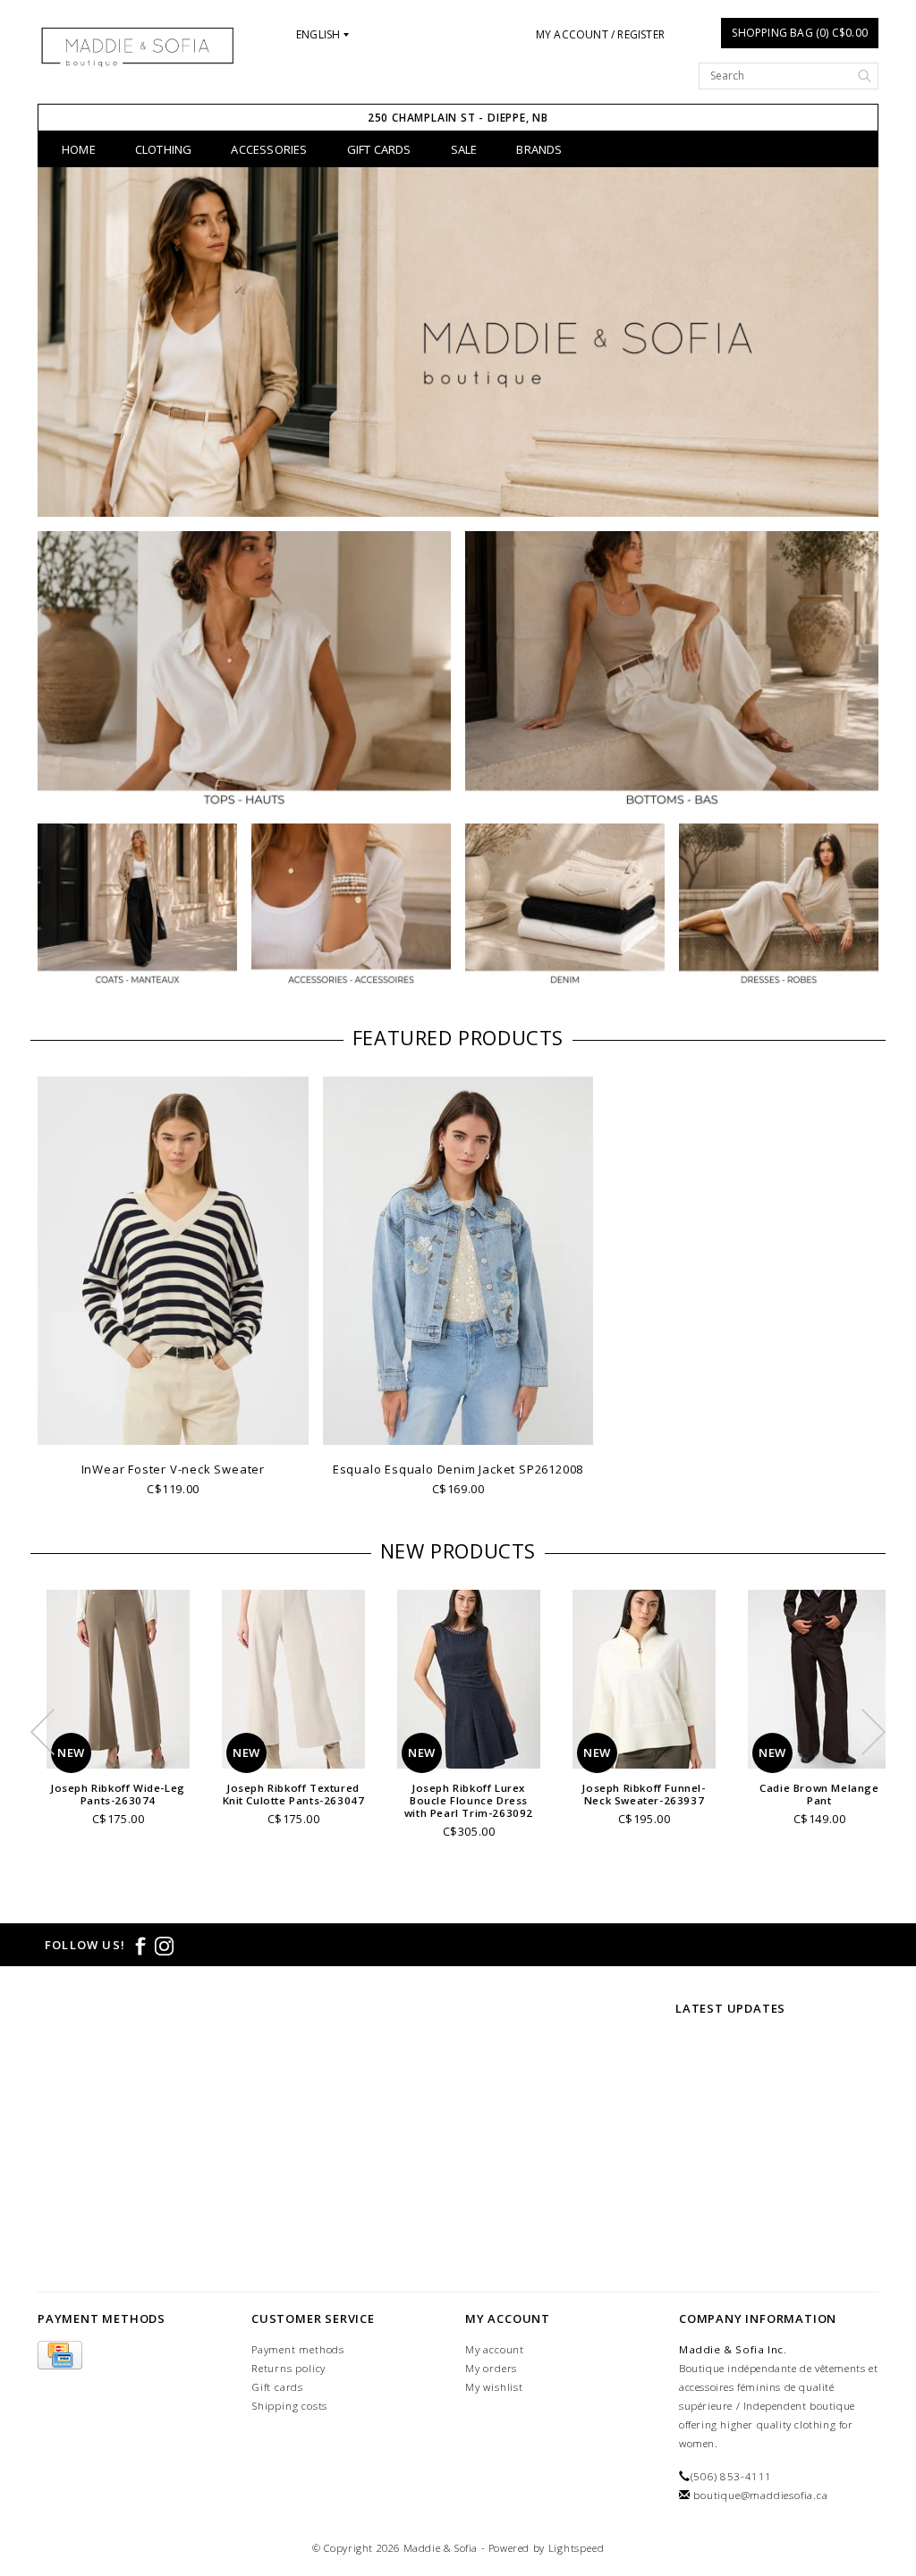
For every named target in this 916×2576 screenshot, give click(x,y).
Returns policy (288, 2368)
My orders (491, 2368)
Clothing (164, 149)
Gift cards (277, 2387)
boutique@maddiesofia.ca (760, 2495)
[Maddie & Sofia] (137, 46)
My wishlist (494, 2387)
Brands (539, 149)
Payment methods (298, 2349)
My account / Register (600, 34)
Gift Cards (379, 149)
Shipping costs (289, 2406)
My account (495, 2349)
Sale (464, 149)
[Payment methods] (60, 2356)
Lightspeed (577, 2548)
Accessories (269, 149)
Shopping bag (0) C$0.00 (800, 33)
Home (79, 149)
